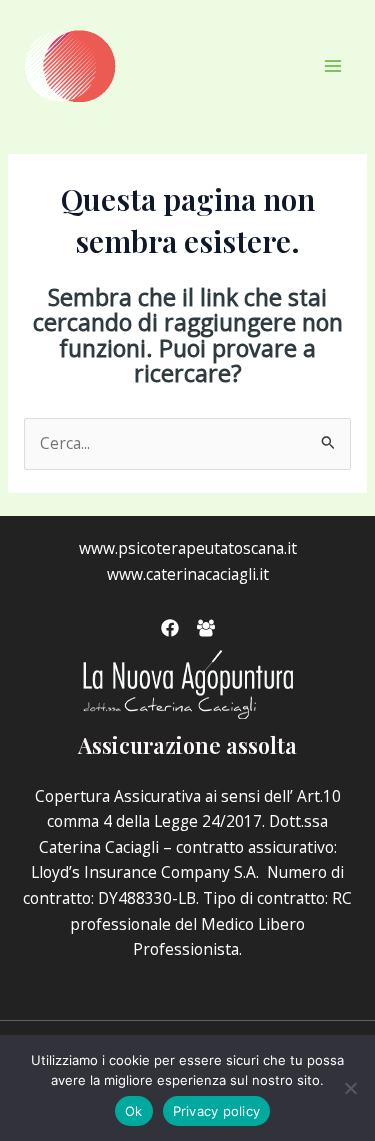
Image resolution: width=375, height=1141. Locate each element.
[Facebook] (170, 628)
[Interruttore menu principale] (333, 65)
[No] (350, 1088)
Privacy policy (217, 1111)
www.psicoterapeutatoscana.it (188, 548)
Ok (134, 1111)
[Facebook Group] (206, 628)
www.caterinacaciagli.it (188, 574)
